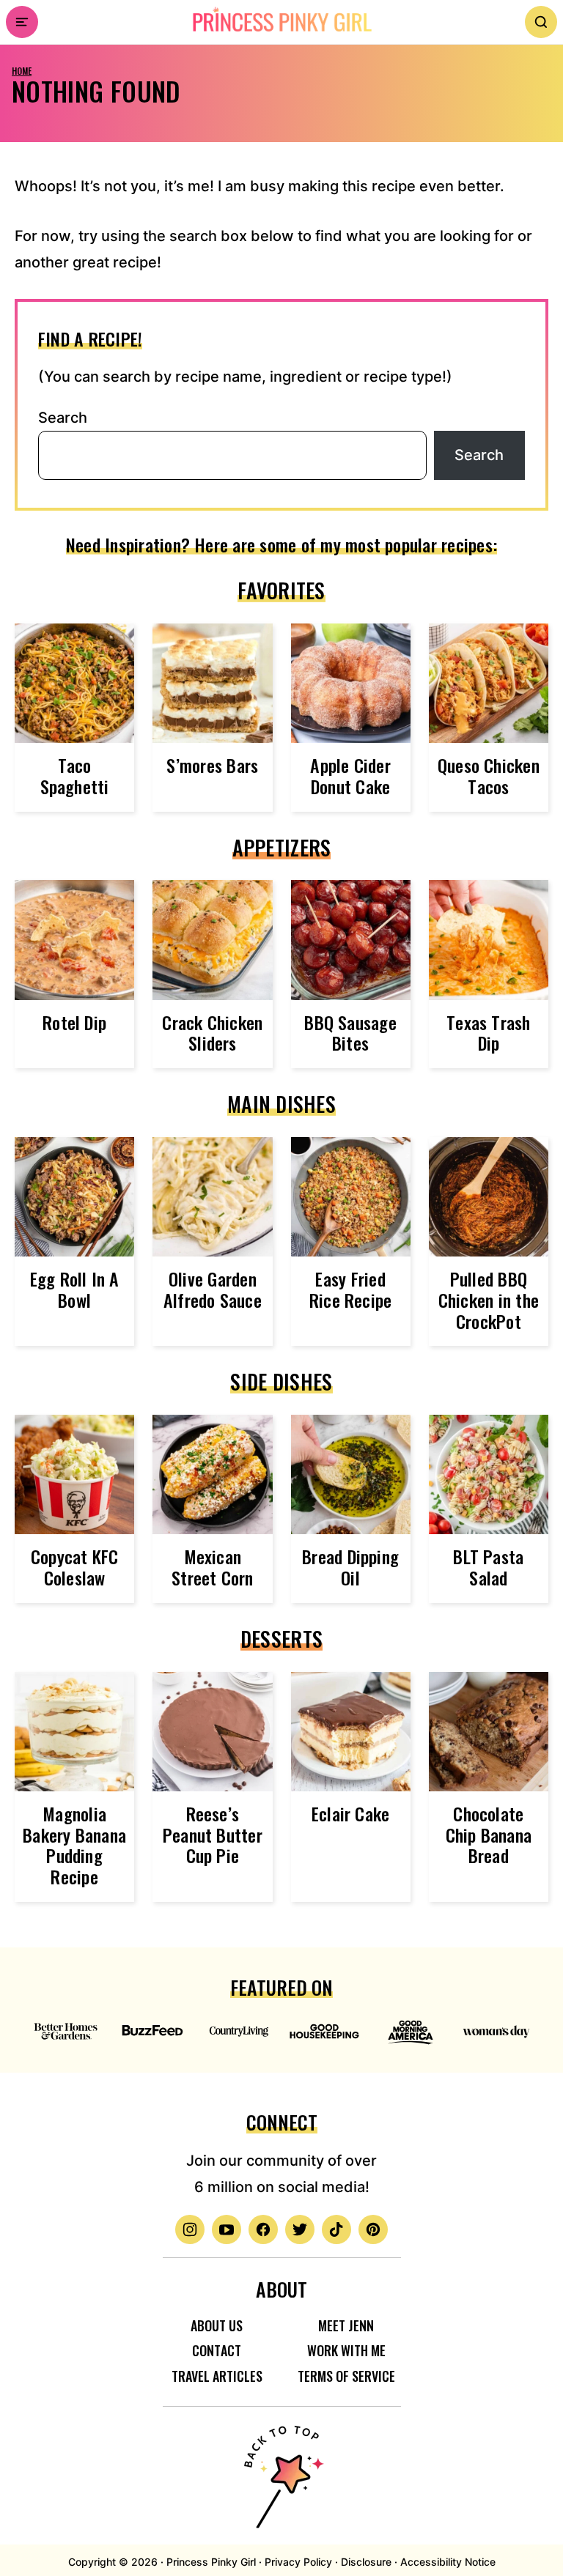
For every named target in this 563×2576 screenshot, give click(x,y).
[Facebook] (263, 2229)
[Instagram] (190, 2229)
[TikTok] (336, 2229)
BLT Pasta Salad (488, 1567)
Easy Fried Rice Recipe (351, 1289)
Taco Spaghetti (75, 776)
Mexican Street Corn (213, 1567)
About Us (217, 2325)
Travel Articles (217, 2376)
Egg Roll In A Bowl (75, 1289)
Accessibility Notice (448, 2562)
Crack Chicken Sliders (212, 1033)
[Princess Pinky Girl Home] (281, 20)
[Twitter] (300, 2229)
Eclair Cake (351, 1813)
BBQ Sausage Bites (350, 1033)
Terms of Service (346, 2376)
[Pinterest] (373, 2229)
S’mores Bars (212, 765)
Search (63, 418)
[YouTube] (227, 2229)
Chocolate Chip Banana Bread (489, 1835)
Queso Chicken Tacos (489, 776)
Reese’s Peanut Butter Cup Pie (213, 1835)
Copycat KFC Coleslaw (75, 1567)
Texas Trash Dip (489, 1033)
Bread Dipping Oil (350, 1567)
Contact (217, 2350)
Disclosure (366, 2562)
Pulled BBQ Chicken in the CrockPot (489, 1300)
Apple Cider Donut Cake (350, 776)
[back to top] (281, 2468)
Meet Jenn (346, 2325)
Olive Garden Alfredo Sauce (213, 1289)
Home (22, 71)
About (281, 2289)
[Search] (541, 22)
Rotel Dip (74, 1022)
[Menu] (22, 22)
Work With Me (346, 2350)
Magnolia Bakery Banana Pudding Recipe (74, 1845)
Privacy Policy (298, 2562)
